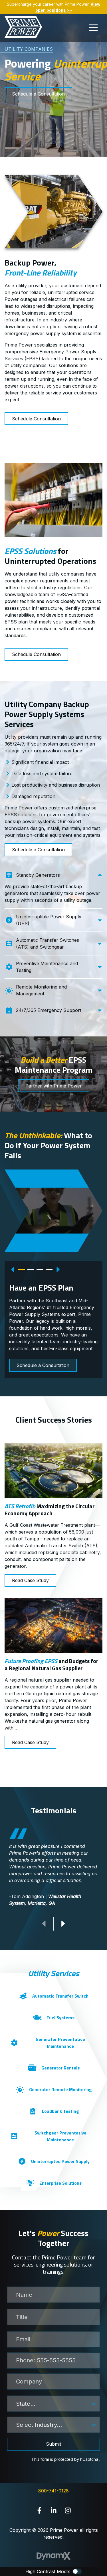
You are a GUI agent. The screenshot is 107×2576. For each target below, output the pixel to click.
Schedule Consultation (36, 419)
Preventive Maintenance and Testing (47, 967)
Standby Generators (38, 875)
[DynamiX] (54, 2556)
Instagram (68, 2510)
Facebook (39, 2510)
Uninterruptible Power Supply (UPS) (49, 920)
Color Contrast (77, 2571)
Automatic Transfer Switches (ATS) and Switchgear (48, 943)
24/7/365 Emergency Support (49, 1010)
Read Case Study (30, 1580)
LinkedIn (54, 2510)
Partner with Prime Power (54, 1086)
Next (58, 1269)
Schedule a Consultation (38, 94)
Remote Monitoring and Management (41, 990)
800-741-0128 (53, 2491)
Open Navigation (93, 28)
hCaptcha (89, 2459)
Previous (13, 1269)
